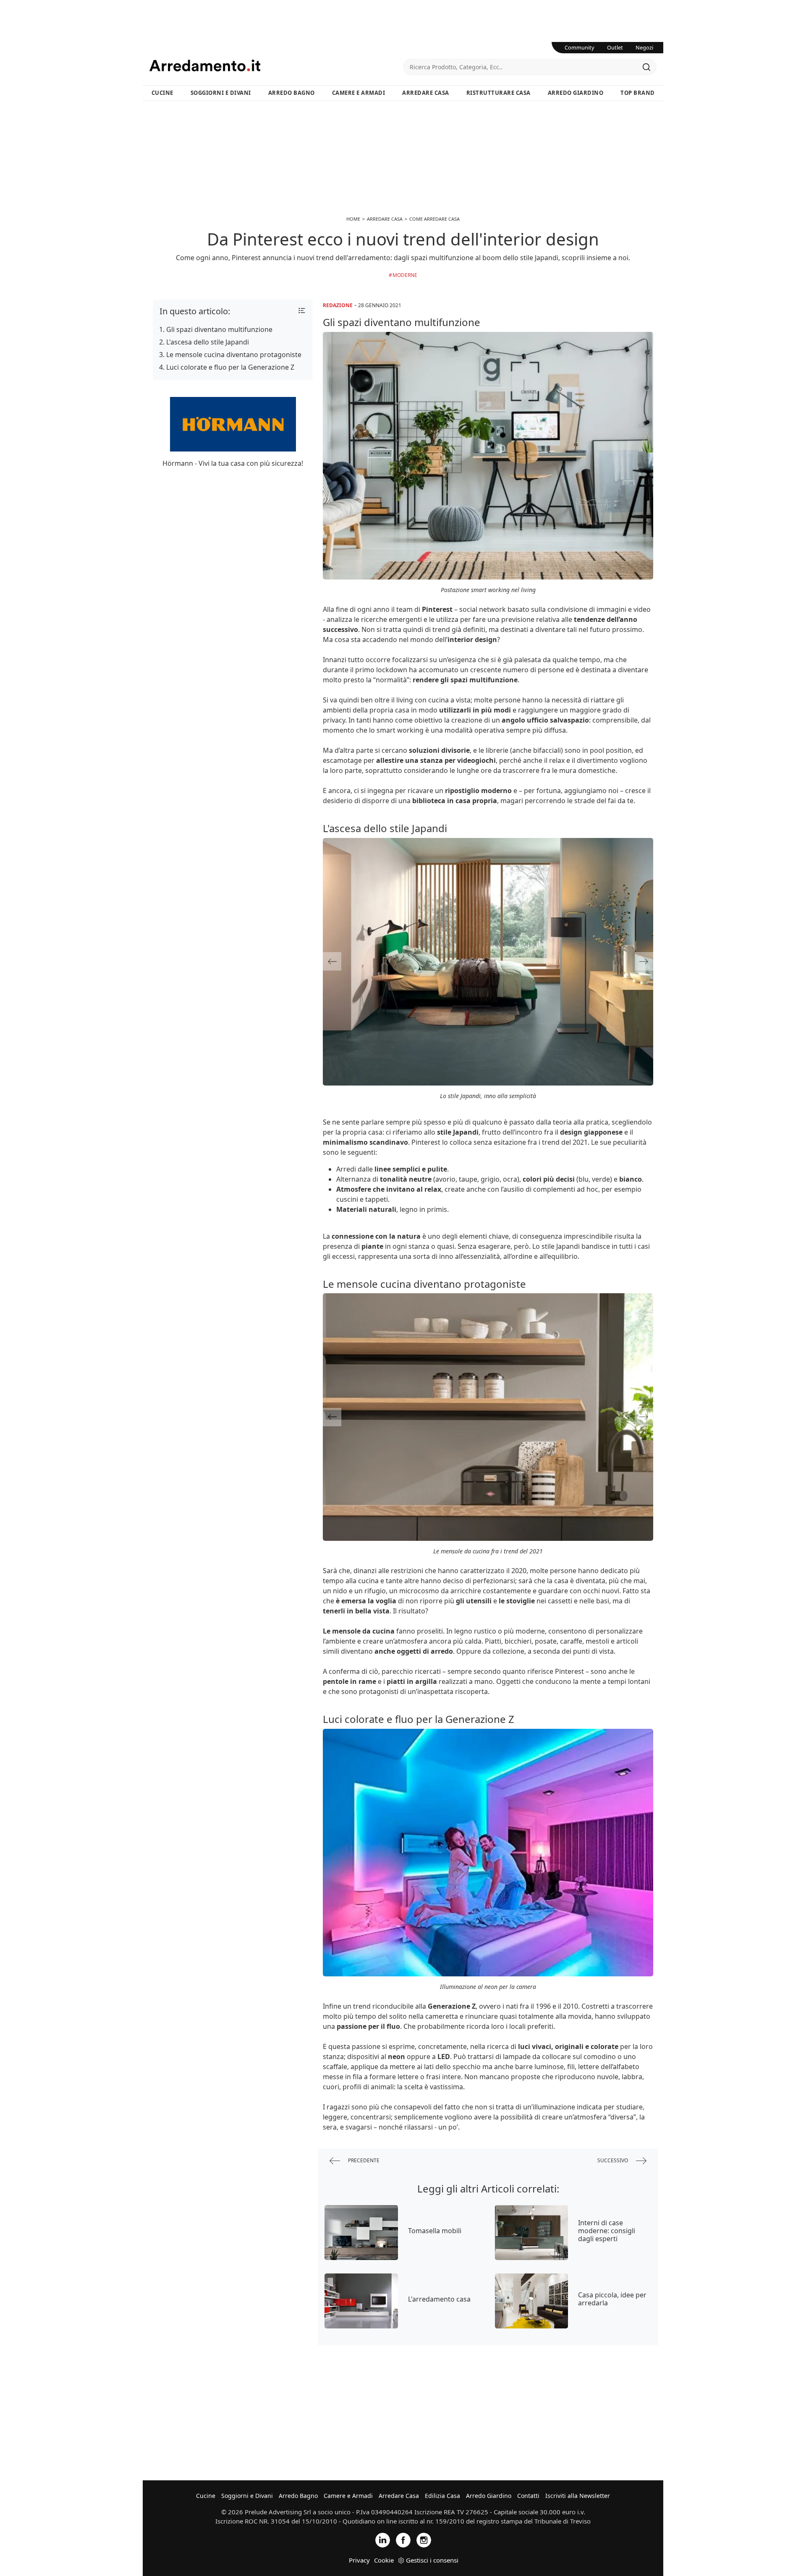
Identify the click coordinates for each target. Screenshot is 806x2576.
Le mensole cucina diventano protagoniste (234, 355)
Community (580, 47)
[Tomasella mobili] (361, 2233)
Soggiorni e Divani (221, 93)
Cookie (384, 2560)
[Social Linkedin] (383, 2539)
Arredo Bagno (292, 93)
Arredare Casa (426, 93)
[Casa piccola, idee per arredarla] (532, 2301)
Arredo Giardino (576, 93)
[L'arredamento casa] (361, 2301)
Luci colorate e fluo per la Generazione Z (230, 367)
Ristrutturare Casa (499, 93)
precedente (363, 2160)
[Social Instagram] (424, 2539)
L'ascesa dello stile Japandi (208, 342)
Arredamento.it (276, 65)
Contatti (528, 2496)
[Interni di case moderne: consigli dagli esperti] (532, 2233)
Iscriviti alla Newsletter (578, 2496)
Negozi (644, 47)
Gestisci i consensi (432, 2560)
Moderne (405, 275)
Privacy (359, 2560)
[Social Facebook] (403, 2539)
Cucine (162, 93)
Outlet (615, 47)
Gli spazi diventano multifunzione (219, 329)
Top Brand (638, 93)
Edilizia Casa (442, 2496)
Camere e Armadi (359, 93)
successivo (613, 2160)
